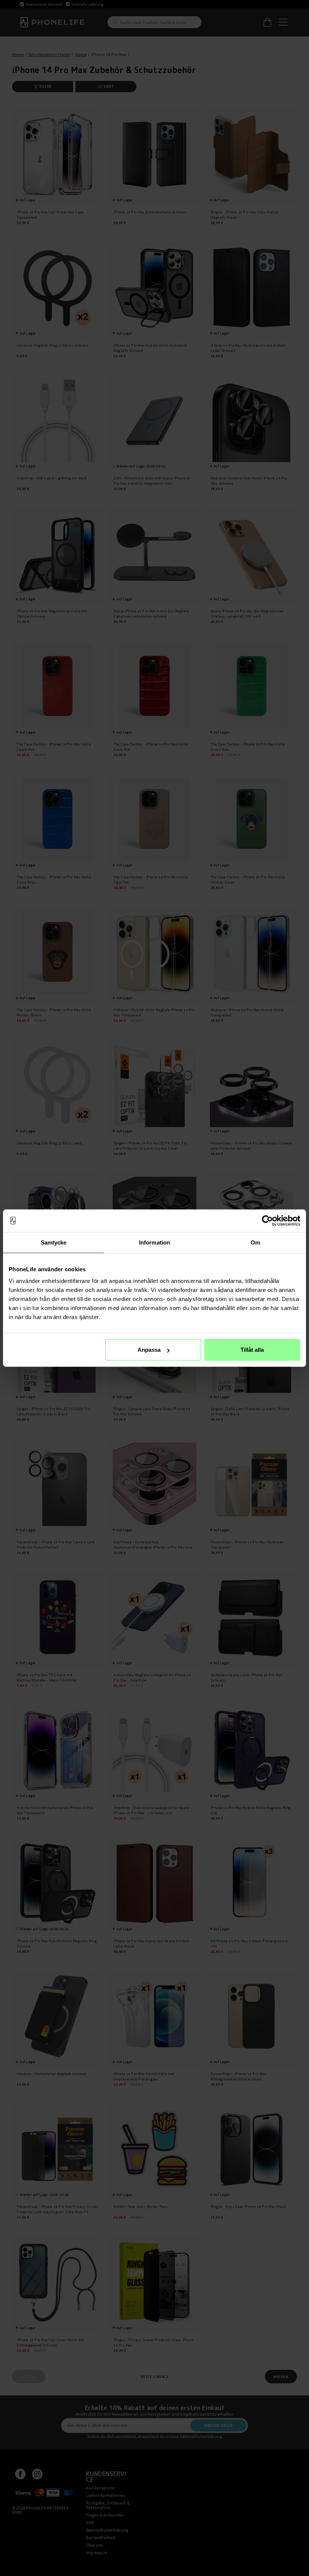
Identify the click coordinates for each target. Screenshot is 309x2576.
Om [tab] (255, 1242)
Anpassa (149, 1350)
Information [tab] (154, 1242)
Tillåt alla (252, 1350)
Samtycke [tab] (54, 1242)
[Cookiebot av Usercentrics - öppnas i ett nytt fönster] (267, 1220)
